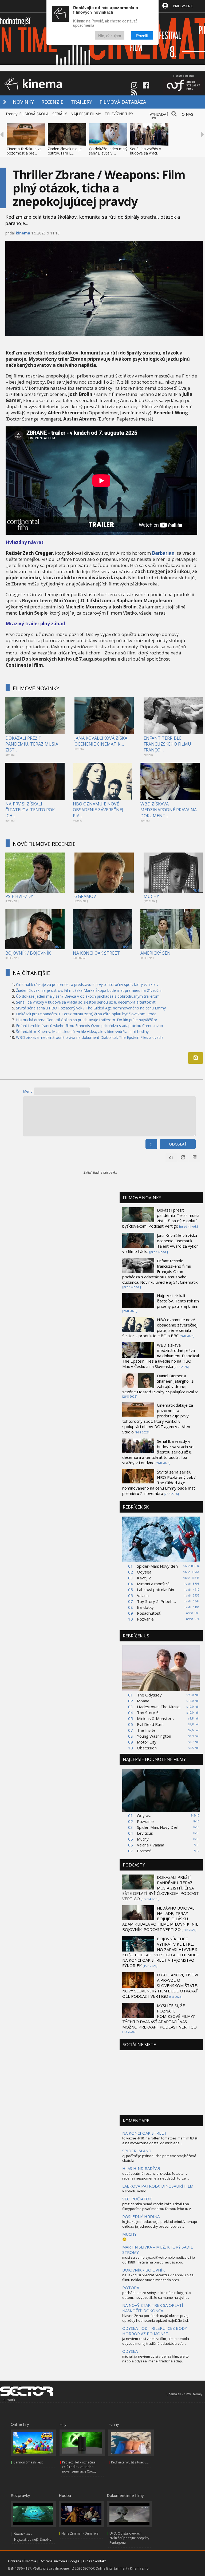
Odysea (144, 1572)
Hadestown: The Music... (159, 1707)
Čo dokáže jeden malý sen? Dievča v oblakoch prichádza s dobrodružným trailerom (88, 996)
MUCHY (151, 896)
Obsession (147, 1748)
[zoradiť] (195, 1158)
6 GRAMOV (85, 896)
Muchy (143, 1839)
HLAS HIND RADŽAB (141, 2168)
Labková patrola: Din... (157, 1590)
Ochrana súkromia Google (60, 2561)
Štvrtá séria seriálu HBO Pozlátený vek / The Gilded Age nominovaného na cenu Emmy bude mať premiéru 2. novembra (159, 1483)
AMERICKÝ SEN (155, 953)
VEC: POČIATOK (137, 2199)
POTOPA (131, 2288)
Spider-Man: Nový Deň (158, 1827)
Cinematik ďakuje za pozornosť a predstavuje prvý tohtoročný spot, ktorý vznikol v (87, 984)
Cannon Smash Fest (28, 2462)
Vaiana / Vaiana (151, 1845)
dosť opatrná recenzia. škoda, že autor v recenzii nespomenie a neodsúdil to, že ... (156, 2176)
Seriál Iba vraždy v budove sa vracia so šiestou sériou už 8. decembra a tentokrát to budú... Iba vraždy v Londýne (158, 1452)
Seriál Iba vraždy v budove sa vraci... (145, 151)
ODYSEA (130, 2351)
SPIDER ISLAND (137, 2151)
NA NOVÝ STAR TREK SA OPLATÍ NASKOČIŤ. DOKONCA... (153, 2308)
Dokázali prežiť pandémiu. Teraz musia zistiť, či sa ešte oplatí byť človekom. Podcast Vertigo (161, 1218)
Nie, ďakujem (110, 35)
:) (151, 1144)
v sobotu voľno (134, 2191)
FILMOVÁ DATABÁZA (123, 102)
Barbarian (163, 553)
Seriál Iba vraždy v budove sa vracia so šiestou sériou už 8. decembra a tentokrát (86, 1002)
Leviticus (145, 1833)
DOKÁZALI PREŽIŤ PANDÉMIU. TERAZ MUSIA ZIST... (32, 744)
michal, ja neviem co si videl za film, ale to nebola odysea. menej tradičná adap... (155, 2359)
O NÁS (188, 114)
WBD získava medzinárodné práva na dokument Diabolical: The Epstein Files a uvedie (90, 1037)
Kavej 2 (144, 1578)
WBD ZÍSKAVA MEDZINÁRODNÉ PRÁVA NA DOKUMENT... (169, 810)
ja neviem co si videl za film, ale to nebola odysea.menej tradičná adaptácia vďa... (156, 2341)
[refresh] (183, 1158)
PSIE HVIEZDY (19, 896)
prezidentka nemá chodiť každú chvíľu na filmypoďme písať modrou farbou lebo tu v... (158, 2206)
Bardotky (145, 1607)
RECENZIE (52, 102)
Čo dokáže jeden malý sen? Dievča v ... (108, 151)
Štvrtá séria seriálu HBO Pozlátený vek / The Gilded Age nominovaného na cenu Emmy (91, 1008)
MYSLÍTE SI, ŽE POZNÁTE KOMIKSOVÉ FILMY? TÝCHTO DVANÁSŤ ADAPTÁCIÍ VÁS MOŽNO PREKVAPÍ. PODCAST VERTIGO (159, 2016)
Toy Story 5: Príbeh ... (156, 1601)
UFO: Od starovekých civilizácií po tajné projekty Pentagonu (129, 2538)
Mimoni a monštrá (153, 1584)
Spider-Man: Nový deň (157, 1566)
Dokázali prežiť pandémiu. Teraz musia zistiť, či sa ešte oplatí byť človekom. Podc (86, 1014)
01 (171, 1158)
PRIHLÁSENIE (183, 6)
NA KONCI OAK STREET (96, 953)
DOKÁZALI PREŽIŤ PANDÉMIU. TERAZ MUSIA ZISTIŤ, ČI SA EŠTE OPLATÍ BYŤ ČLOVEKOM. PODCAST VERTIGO (161, 1888)
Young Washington (154, 1736)
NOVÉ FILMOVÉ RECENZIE (44, 844)
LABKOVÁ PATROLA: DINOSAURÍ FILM (158, 2186)
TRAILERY (81, 102)
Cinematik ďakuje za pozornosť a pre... (24, 151)
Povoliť (142, 35)
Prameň (144, 1851)
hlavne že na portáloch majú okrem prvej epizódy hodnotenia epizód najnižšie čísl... (156, 2318)
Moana (143, 1701)
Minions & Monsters (155, 1718)
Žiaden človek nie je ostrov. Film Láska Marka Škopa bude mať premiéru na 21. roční (89, 990)
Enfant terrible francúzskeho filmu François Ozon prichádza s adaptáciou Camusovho (90, 1026)
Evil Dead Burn (150, 1724)
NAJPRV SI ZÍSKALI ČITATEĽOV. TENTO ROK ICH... (30, 810)
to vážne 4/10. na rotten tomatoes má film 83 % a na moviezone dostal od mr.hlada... (160, 2141)
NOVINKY (23, 102)
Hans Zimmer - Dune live (80, 2533)
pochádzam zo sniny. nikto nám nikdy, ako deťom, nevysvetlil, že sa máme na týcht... (157, 2295)
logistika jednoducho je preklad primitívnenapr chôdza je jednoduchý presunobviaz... (160, 2224)
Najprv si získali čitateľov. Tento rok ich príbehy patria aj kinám (178, 1301)
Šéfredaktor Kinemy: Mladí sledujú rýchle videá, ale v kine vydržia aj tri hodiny (82, 1031)
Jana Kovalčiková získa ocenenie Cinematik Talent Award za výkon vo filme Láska (160, 1243)
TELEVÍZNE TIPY (119, 114)
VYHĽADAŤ (159, 114)
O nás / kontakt (94, 2561)
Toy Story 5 (148, 1713)
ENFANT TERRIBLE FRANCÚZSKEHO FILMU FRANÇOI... (167, 744)
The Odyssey (149, 1695)
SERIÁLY (60, 114)
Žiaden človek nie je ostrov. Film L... (65, 151)
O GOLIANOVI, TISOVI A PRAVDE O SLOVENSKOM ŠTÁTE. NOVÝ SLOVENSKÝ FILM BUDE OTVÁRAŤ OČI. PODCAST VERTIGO (160, 1985)
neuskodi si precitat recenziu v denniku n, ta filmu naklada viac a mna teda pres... (158, 2277)
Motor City (147, 1742)
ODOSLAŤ (178, 1144)
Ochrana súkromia (22, 2561)
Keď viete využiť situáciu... (130, 2462)
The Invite (146, 1730)
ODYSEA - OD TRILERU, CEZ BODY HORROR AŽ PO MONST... (155, 2331)
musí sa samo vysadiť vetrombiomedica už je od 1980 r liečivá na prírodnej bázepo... (159, 2260)
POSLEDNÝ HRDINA (141, 2216)
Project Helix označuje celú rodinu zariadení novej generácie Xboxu (79, 2467)
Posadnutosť (149, 1613)
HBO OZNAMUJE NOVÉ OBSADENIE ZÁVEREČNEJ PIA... (98, 810)
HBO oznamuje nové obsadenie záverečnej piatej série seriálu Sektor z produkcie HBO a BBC (160, 1328)
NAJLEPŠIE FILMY (86, 114)
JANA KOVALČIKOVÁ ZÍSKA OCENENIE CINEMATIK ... (101, 741)
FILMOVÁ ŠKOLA (34, 114)
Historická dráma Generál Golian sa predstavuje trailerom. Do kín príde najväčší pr (87, 1020)
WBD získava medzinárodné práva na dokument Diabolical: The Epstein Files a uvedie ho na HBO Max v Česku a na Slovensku (161, 1356)
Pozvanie (145, 1619)
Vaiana (143, 1595)
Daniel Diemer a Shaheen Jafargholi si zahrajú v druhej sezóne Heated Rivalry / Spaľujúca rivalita (160, 1384)
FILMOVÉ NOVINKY (36, 688)
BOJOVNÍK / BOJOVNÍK (28, 953)
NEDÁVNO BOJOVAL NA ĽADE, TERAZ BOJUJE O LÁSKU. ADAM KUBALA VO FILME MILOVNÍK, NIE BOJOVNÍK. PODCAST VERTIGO (160, 1919)
